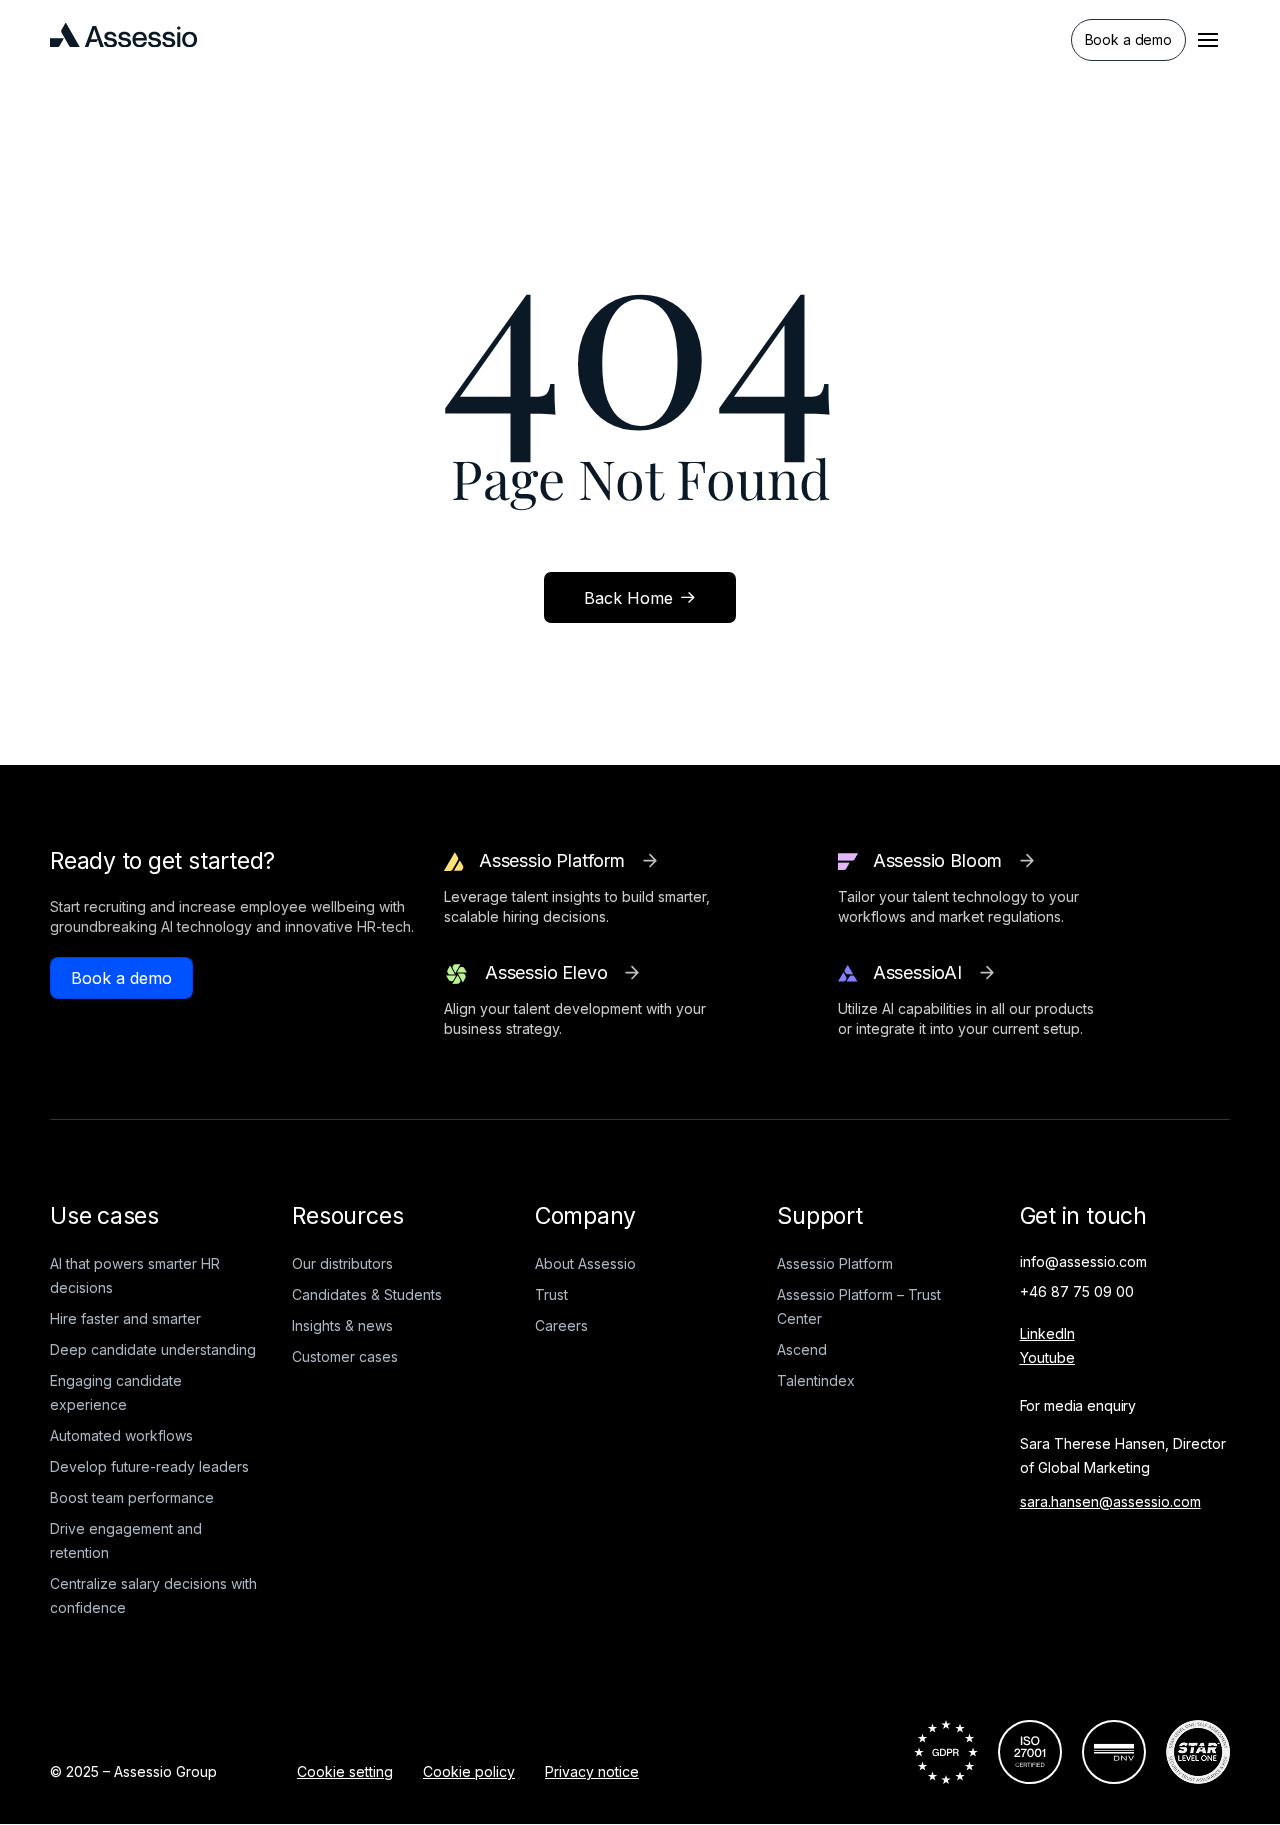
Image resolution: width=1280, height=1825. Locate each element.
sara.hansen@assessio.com (1110, 1501)
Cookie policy (469, 1771)
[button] (1208, 40)
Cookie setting (345, 1771)
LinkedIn (1047, 1333)
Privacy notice (592, 1771)
